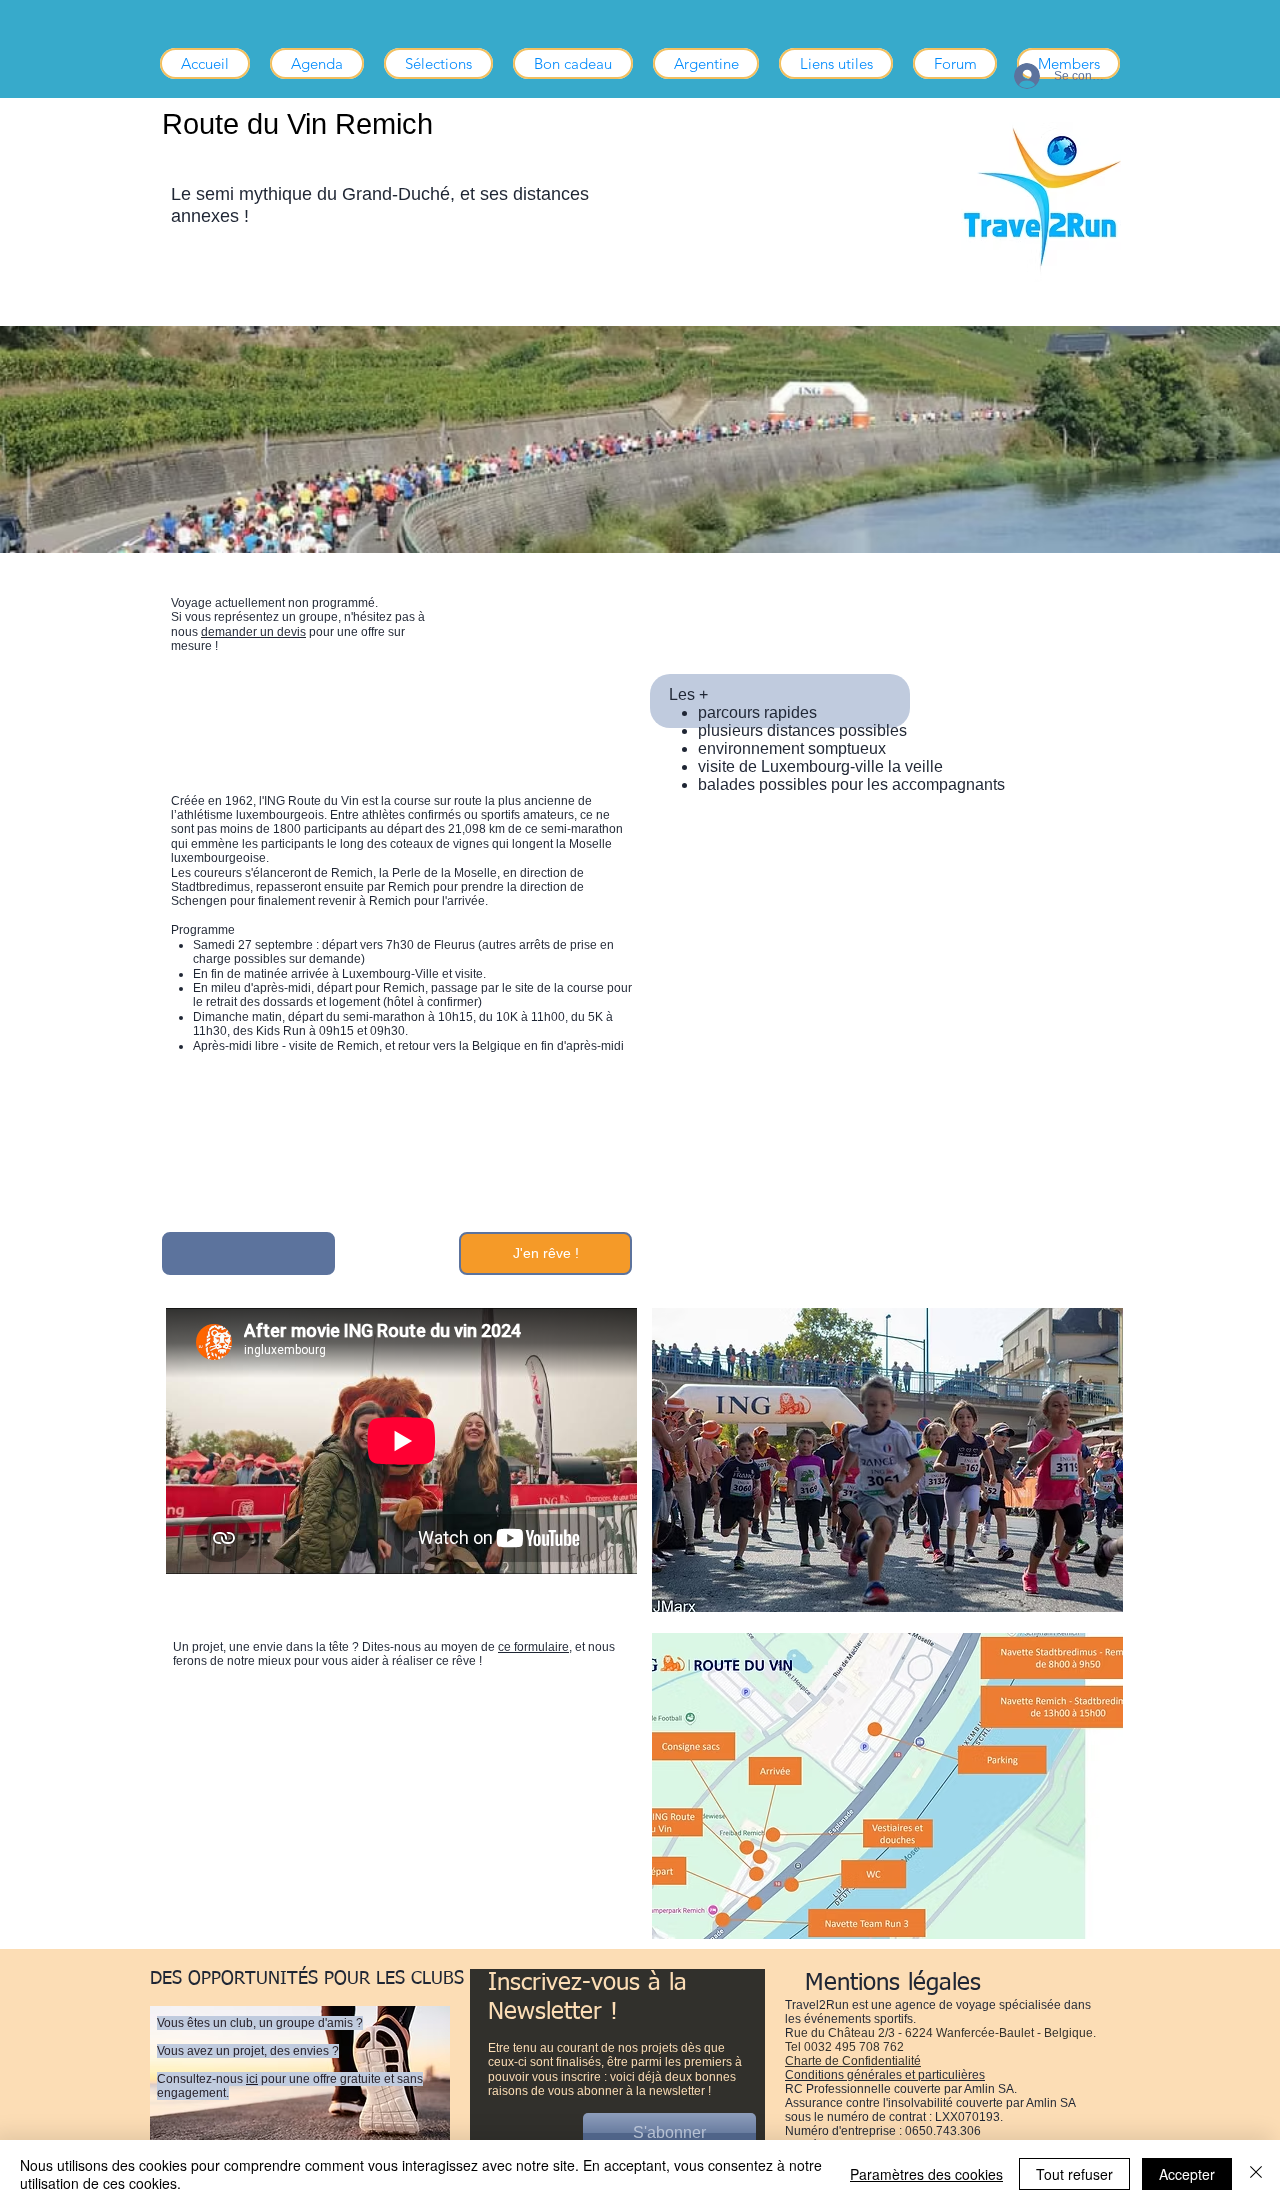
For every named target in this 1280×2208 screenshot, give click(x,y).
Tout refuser (1074, 2174)
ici (252, 2079)
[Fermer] (1256, 2174)
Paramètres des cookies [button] (926, 2174)
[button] (438, 63)
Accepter (1187, 2174)
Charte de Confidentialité (853, 2061)
